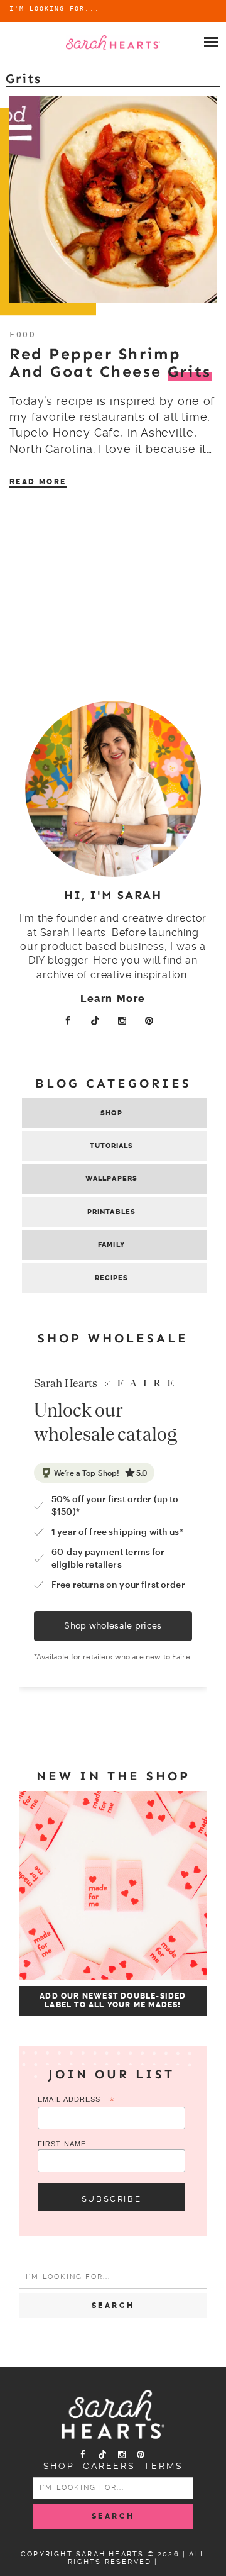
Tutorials (112, 1146)
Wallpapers (111, 1179)
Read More (38, 482)
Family (111, 1245)
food (23, 334)
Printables (111, 1212)
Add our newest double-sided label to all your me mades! (113, 2000)
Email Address (76, 2100)
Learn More (113, 999)
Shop (111, 1113)
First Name (62, 2144)
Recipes (112, 1278)
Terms (163, 2466)
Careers (109, 2466)
